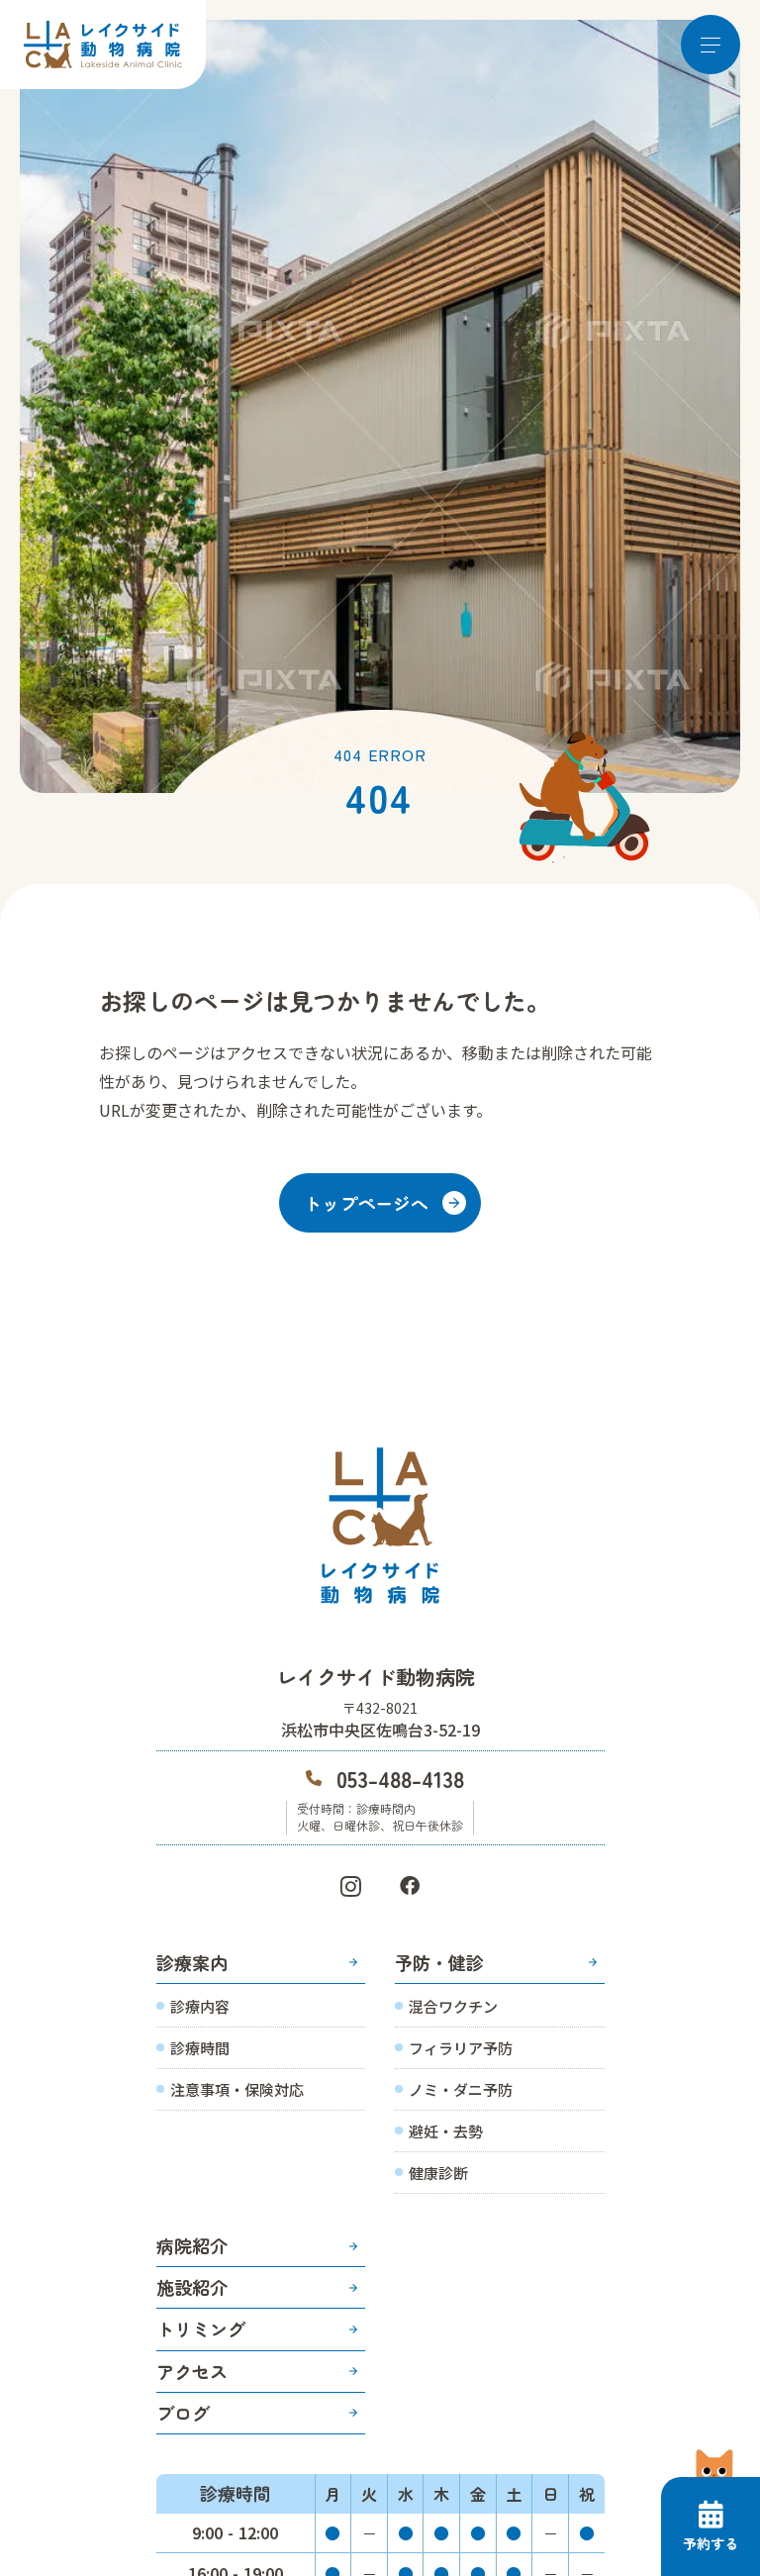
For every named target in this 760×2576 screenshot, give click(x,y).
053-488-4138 (400, 1778)
